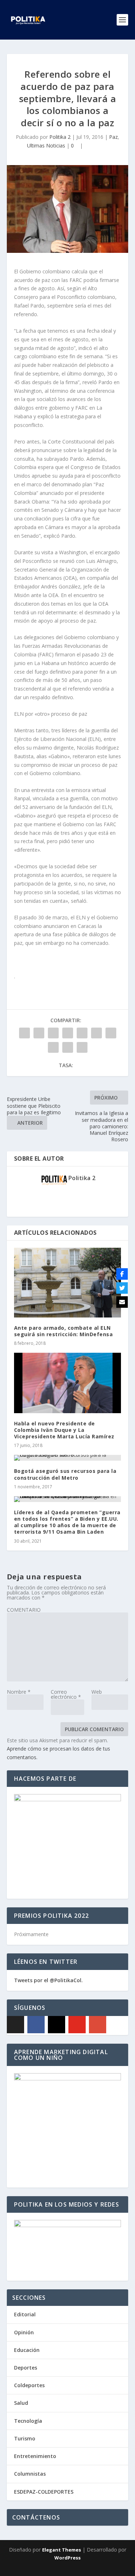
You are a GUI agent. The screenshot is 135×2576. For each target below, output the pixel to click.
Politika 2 (60, 137)
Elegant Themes (62, 2550)
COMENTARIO (24, 1610)
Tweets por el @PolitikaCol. (48, 1980)
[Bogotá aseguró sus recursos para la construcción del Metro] (68, 1458)
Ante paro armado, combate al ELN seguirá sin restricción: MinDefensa (64, 1331)
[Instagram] (57, 2025)
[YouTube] (77, 2025)
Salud (21, 2403)
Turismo (25, 2438)
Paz (113, 137)
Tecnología (28, 2421)
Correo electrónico (66, 1694)
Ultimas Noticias (46, 145)
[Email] (122, 1302)
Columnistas (30, 2474)
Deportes (26, 2368)
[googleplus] (98, 2025)
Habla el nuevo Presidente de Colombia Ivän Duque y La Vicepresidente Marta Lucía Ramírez (64, 1430)
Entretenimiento (35, 2456)
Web (97, 1692)
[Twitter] (122, 1288)
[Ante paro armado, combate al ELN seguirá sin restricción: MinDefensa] (68, 1283)
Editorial (25, 2314)
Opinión (24, 2332)
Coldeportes (29, 2385)
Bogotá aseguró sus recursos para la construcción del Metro (65, 1474)
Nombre (19, 1692)
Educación (27, 2350)
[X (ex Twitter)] (15, 2025)
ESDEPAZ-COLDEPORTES (44, 2492)
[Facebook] (36, 2025)
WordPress (67, 2558)
